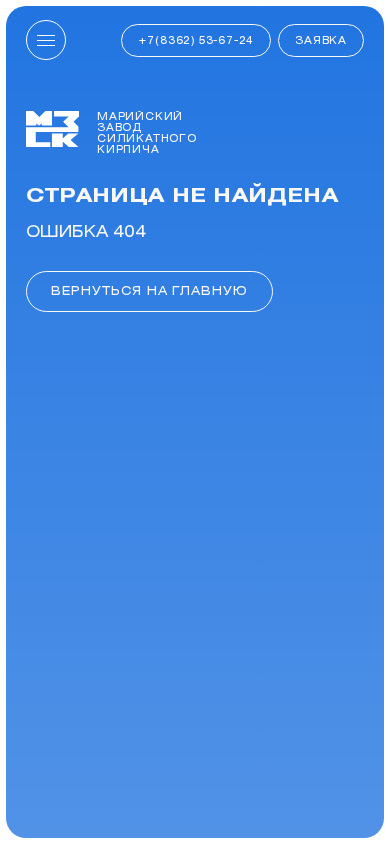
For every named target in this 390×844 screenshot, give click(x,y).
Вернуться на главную (149, 290)
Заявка (321, 40)
